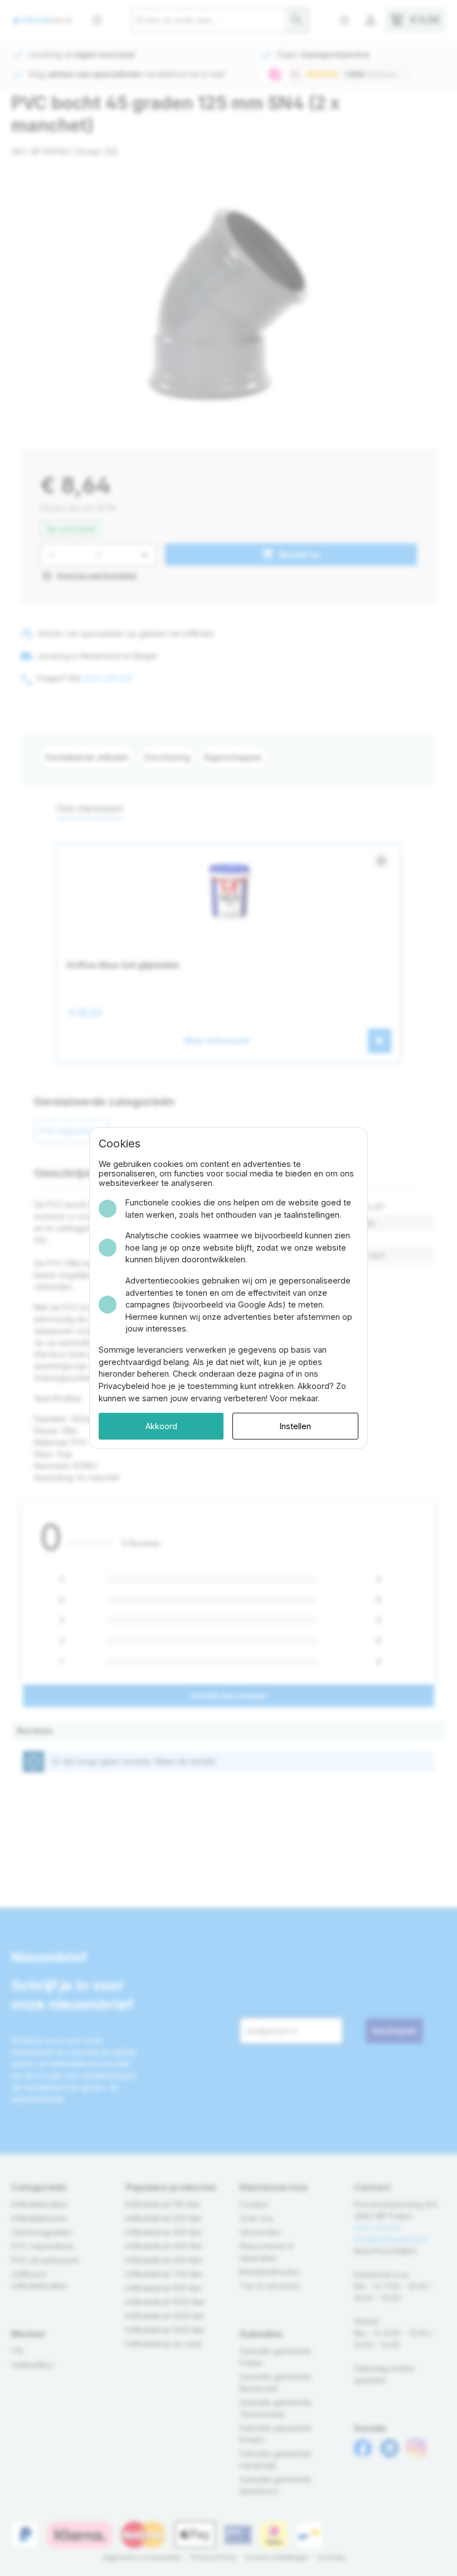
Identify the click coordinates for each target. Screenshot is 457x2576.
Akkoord (161, 1426)
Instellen (295, 1426)
